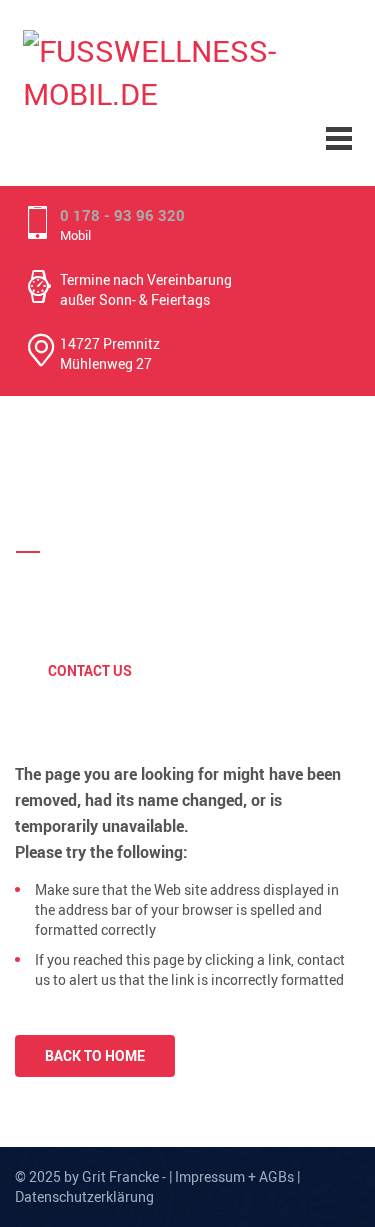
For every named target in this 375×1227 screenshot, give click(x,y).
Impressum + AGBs (234, 1176)
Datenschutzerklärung (84, 1196)
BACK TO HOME (95, 1055)
